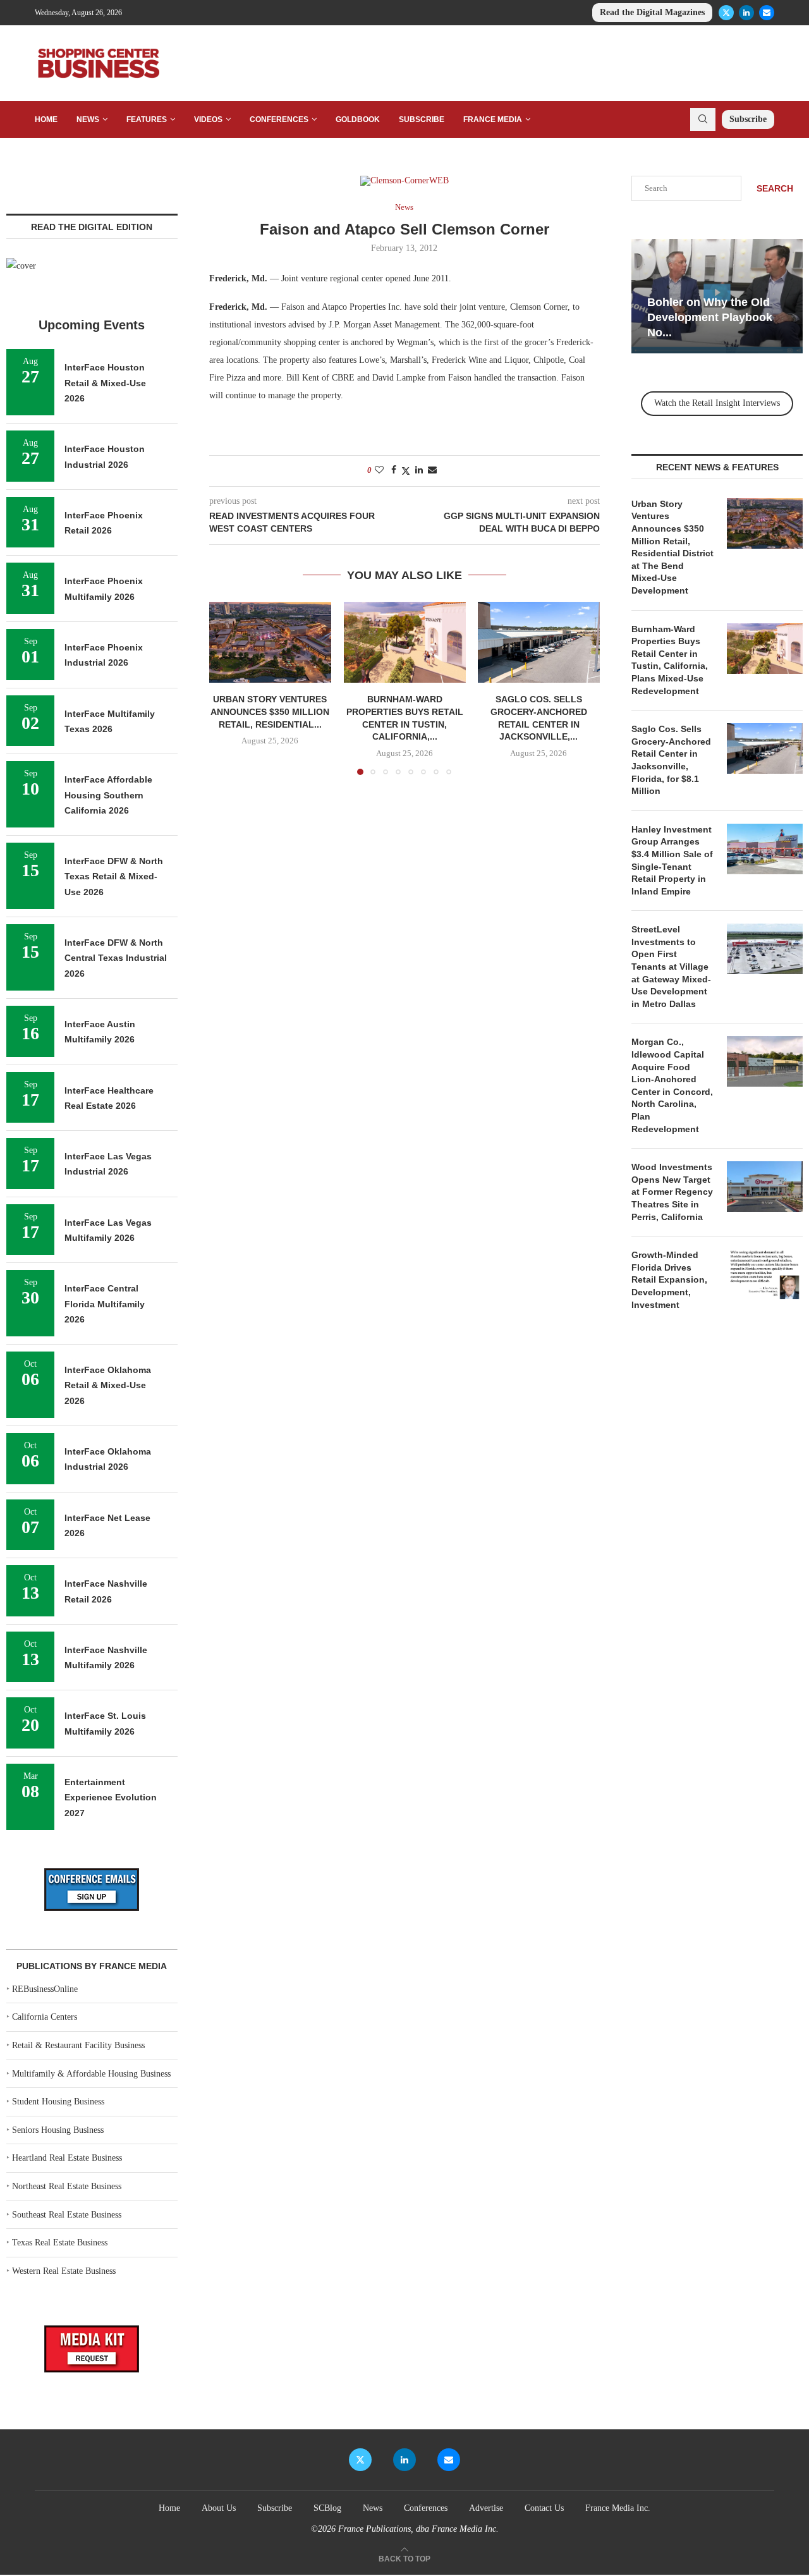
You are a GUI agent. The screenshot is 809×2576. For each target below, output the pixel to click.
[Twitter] (726, 13)
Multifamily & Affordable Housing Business (91, 2074)
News (88, 119)
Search (775, 188)
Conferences (279, 119)
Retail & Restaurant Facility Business (78, 2045)
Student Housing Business (58, 2102)
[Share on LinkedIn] (419, 470)
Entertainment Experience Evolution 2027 (111, 1798)
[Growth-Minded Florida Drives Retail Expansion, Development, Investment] (765, 1274)
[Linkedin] (746, 13)
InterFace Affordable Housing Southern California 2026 (108, 795)
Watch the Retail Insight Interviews (717, 403)
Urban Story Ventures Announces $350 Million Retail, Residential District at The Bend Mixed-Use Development (672, 547)
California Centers (45, 2017)
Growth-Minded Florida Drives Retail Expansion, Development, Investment (669, 1279)
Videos (208, 119)
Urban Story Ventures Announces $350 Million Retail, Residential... (270, 712)
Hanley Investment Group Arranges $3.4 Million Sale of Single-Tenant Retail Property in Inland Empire (672, 860)
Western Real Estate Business (64, 2271)
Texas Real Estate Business (60, 2243)
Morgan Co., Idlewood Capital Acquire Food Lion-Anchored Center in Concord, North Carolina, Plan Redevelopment (672, 1085)
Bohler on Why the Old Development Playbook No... (710, 318)
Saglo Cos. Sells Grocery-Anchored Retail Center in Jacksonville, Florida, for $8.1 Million (671, 760)
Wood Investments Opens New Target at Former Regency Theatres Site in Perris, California (672, 1192)
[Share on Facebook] (394, 470)
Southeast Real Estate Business (67, 2215)
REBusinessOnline (45, 1989)
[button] (226, 688)
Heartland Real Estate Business (67, 2158)
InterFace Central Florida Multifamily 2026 (105, 1304)
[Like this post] (379, 470)
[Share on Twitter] (406, 471)
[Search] (703, 119)
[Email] (767, 13)
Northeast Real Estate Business (67, 2186)
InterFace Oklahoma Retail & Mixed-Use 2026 (108, 1385)
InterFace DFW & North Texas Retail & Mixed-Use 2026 (114, 876)
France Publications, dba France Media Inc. (418, 2529)
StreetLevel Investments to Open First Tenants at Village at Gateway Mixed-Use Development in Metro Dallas (671, 967)
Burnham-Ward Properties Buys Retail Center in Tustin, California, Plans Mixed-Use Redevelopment (670, 660)
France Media (493, 119)
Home (46, 119)
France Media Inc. (618, 2508)
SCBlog (327, 2508)
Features (147, 119)
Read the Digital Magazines (652, 12)
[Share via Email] (432, 470)
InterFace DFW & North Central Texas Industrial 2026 (116, 958)
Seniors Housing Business (58, 2130)
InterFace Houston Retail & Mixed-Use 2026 (105, 383)
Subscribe (422, 119)
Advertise (486, 2508)
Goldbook (358, 119)
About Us (219, 2508)
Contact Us (544, 2508)
